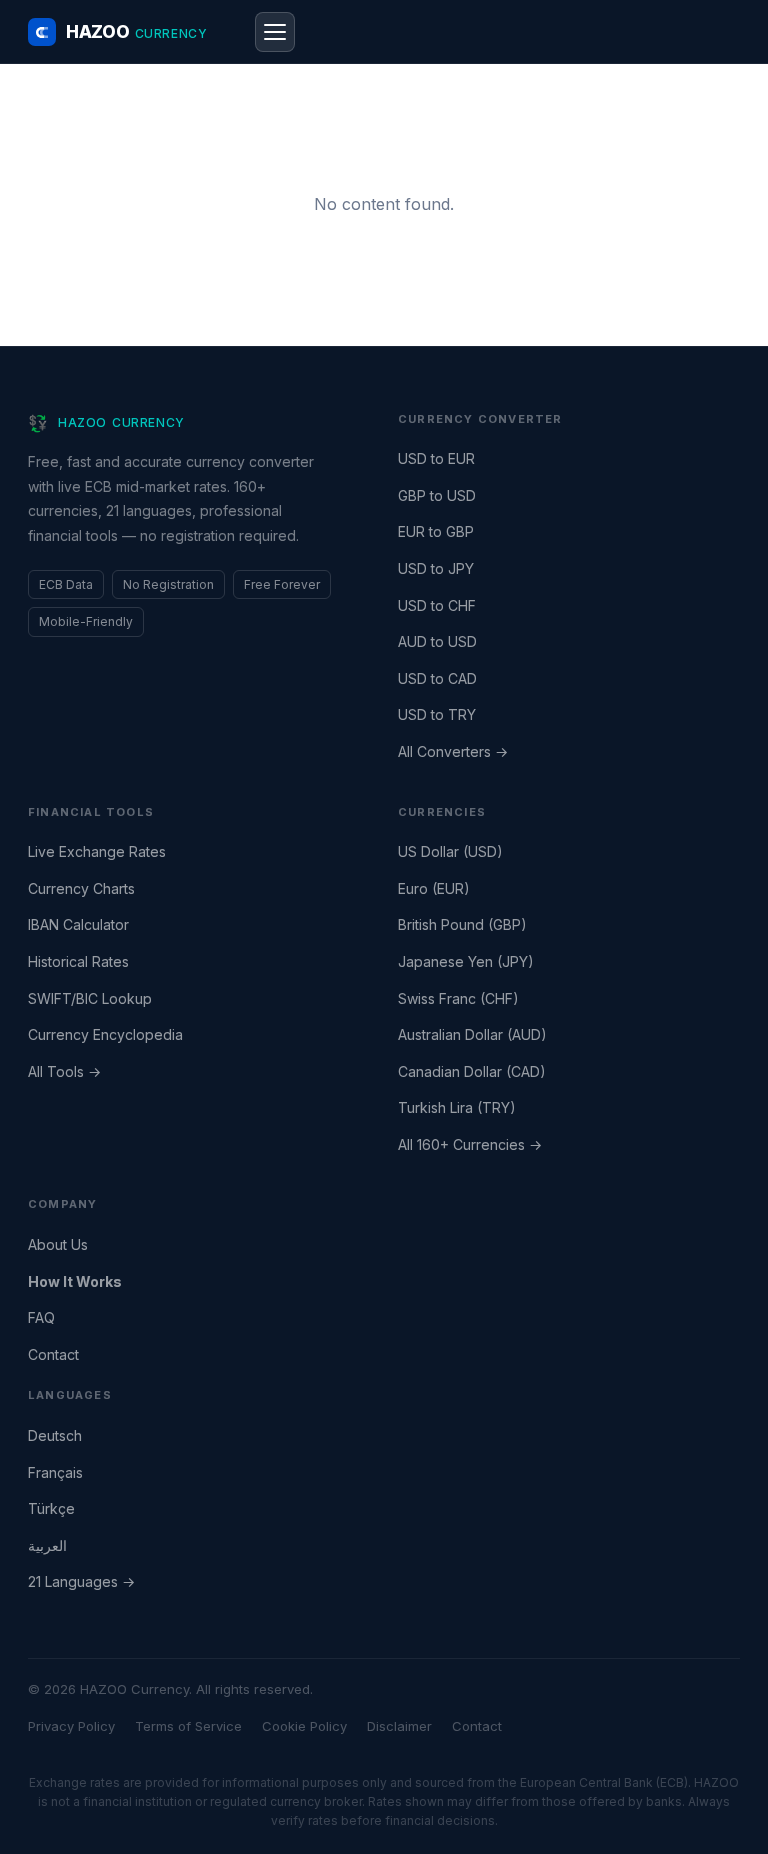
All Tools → (64, 1071)
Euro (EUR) (434, 888)
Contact (53, 1354)
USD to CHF (437, 605)
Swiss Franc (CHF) (458, 998)
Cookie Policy (304, 1726)
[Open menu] (275, 32)
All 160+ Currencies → (470, 1144)
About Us (58, 1244)
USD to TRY (437, 714)
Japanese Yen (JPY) (466, 961)
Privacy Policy (71, 1726)
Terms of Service (188, 1726)
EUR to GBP (436, 531)
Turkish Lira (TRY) (457, 1107)
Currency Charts (81, 888)
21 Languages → (81, 1581)
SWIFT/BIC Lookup (90, 998)
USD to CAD (437, 678)
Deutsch (55, 1435)
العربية (47, 1545)
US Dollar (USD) (450, 851)
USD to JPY (436, 568)
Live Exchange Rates (97, 851)
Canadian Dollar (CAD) (472, 1071)
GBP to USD (437, 495)
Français (55, 1472)
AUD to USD (437, 641)
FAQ (41, 1317)
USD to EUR (436, 458)
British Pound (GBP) (462, 924)
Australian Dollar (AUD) (472, 1034)
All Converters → (453, 751)
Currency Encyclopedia (105, 1034)
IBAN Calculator (78, 924)
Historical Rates (78, 961)
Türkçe (51, 1508)
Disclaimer (399, 1726)
